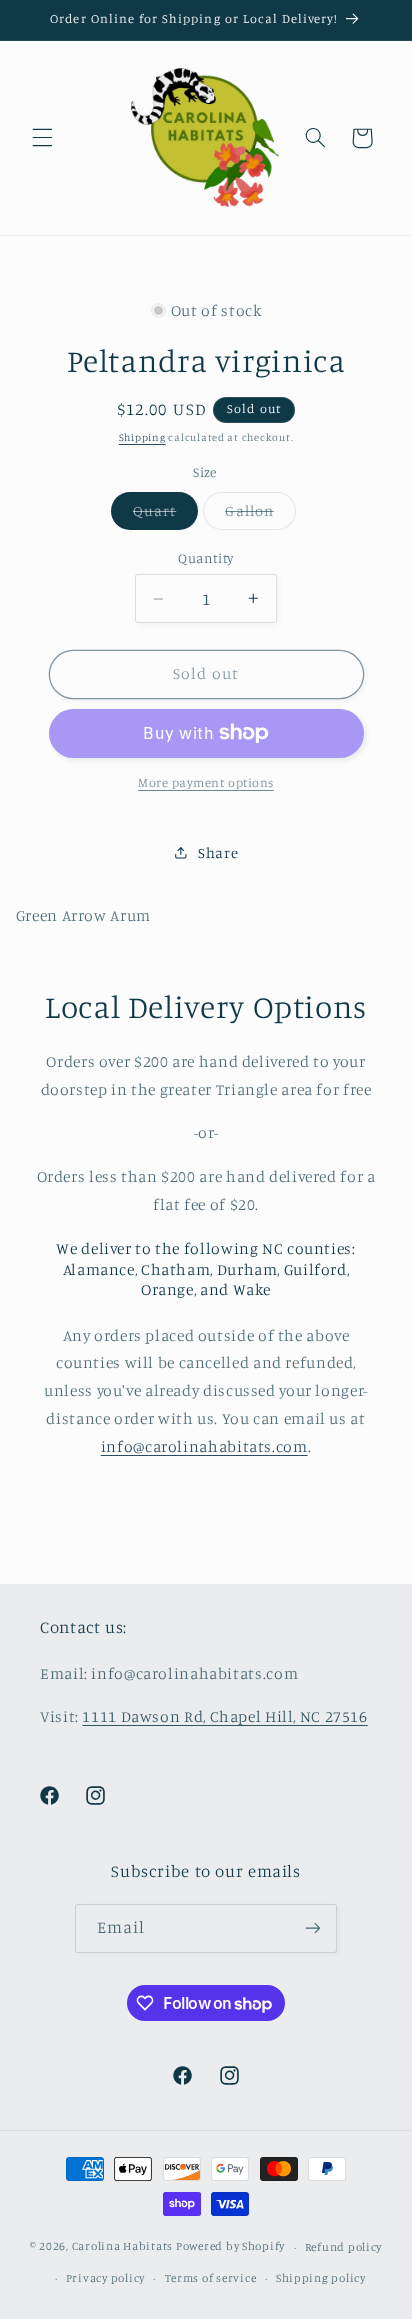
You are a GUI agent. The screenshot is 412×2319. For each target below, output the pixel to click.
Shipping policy (321, 2278)
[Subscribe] (313, 1928)
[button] (42, 138)
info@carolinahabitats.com (204, 1446)
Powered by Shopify (230, 2247)
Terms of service (211, 2278)
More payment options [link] (206, 782)
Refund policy (344, 2247)
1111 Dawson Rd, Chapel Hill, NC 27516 (224, 1716)
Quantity (205, 558)
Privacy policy (105, 2278)
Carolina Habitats (123, 2247)
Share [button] (218, 852)
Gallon (260, 515)
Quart (165, 515)
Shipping (142, 437)
